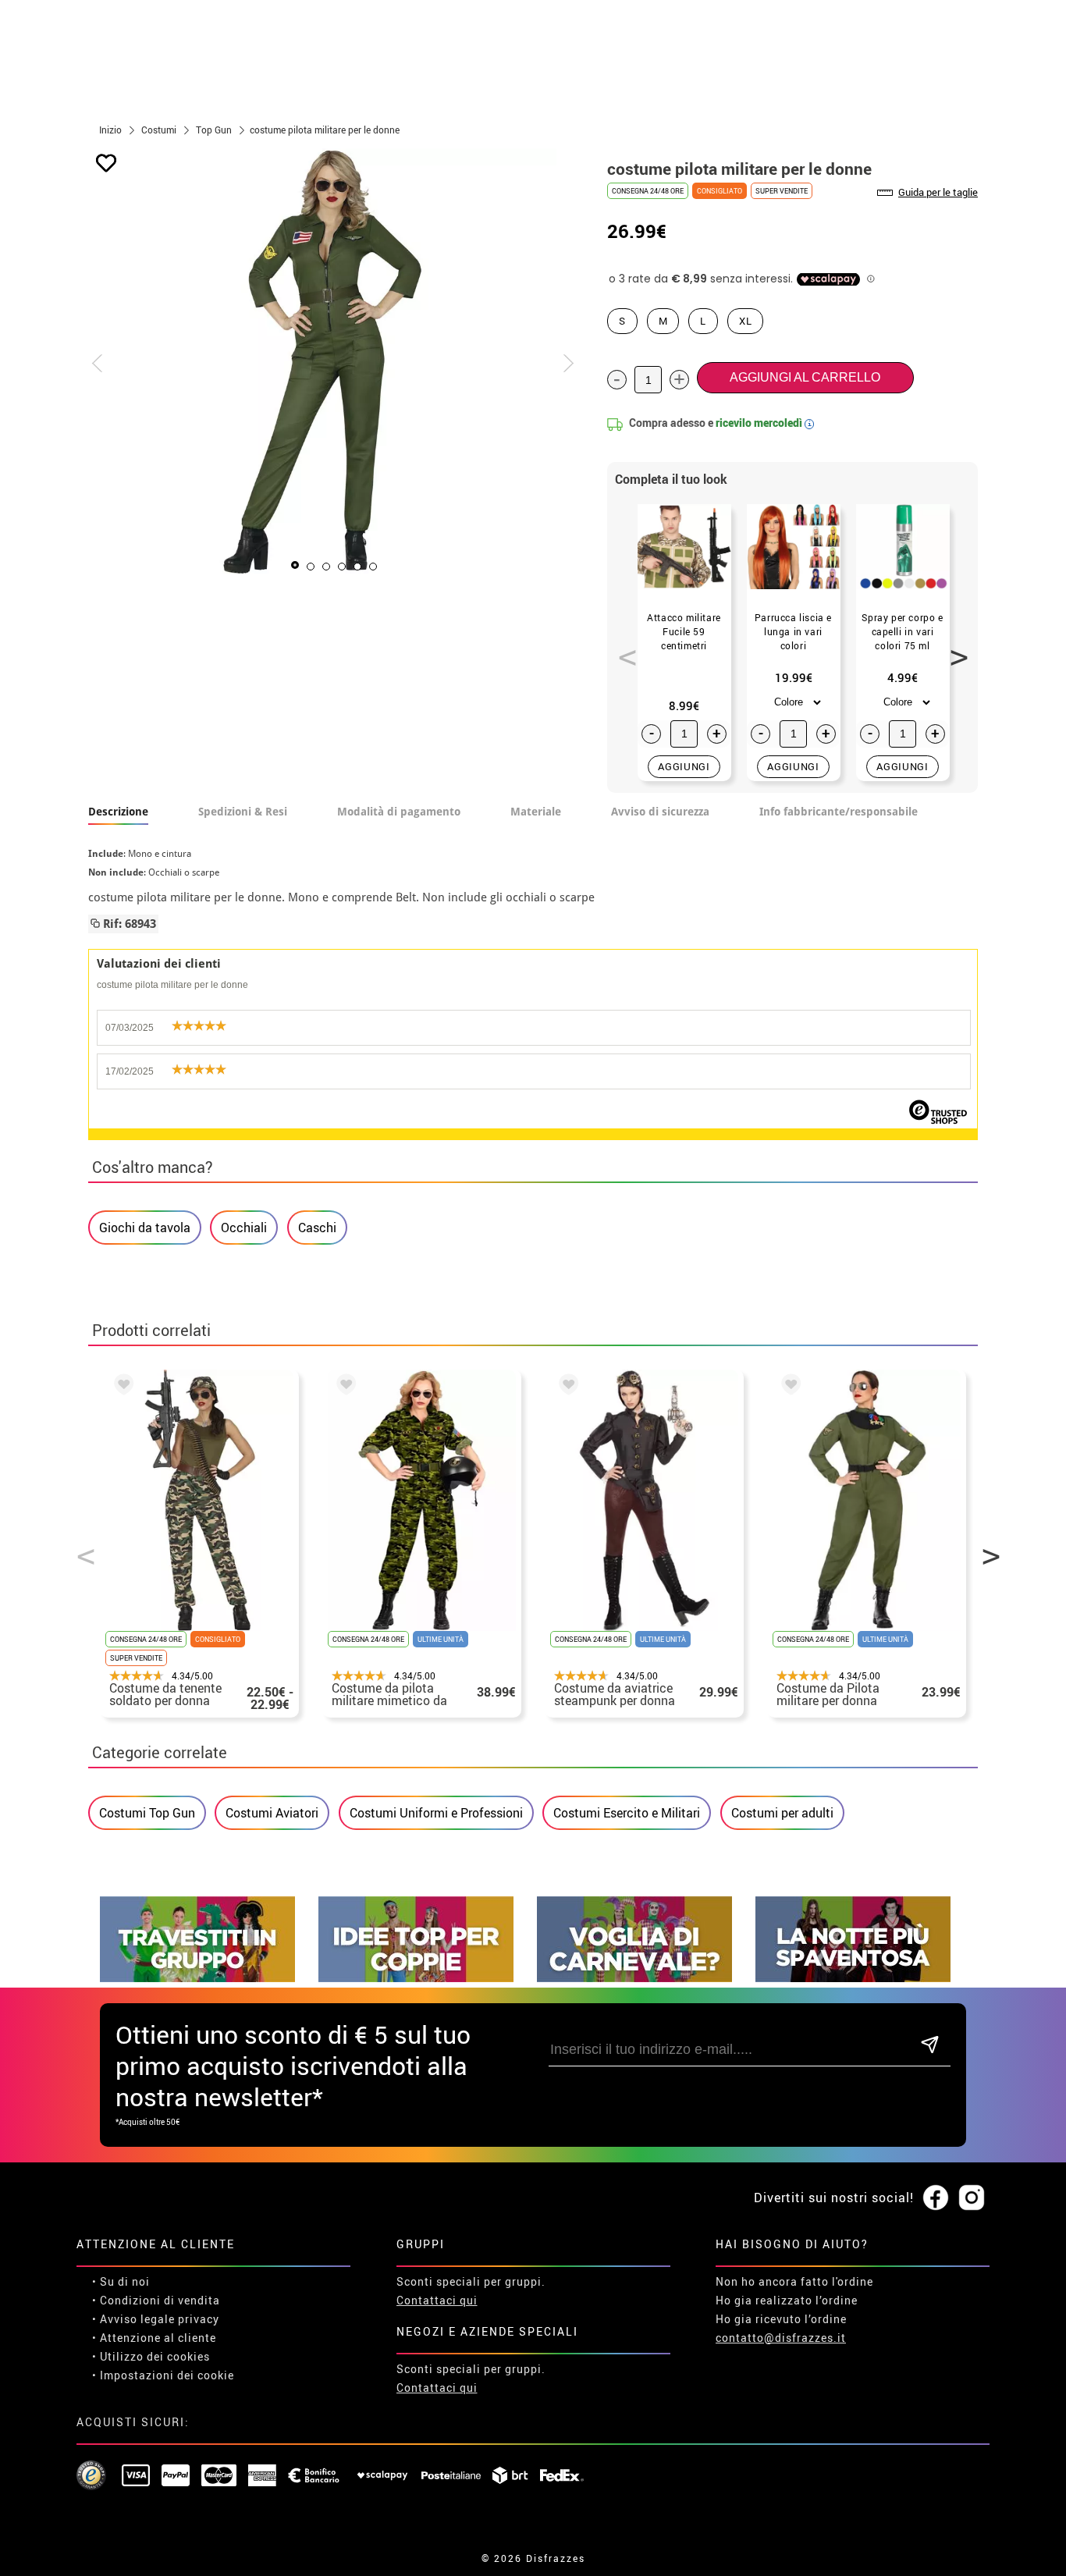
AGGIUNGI (684, 766)
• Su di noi (121, 2281)
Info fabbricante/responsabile (839, 812)
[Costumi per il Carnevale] (634, 1978)
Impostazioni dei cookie (167, 2375)
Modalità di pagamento (399, 812)
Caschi (317, 1228)
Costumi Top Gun (147, 1813)
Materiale (536, 812)
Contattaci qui (437, 2300)
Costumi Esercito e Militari (627, 1813)
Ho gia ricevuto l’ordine (781, 2319)
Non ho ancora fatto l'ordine (794, 2281)
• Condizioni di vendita (156, 2300)
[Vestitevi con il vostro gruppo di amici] (197, 1978)
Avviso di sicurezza (660, 812)
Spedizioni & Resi (243, 812)
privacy (199, 2319)
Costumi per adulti (782, 1813)
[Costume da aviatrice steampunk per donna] (566, 1387)
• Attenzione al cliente (154, 2338)
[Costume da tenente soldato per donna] (121, 1387)
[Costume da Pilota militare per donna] (788, 1387)
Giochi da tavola (145, 1228)
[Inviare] (930, 2046)
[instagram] (972, 2198)
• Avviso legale (133, 2319)
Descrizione (118, 812)
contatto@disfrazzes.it (781, 2338)
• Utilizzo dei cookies (151, 2356)
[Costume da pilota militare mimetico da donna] (343, 1387)
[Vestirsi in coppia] (416, 1978)
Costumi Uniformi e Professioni (436, 1813)
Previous (622, 648)
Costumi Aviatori (272, 1813)
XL (745, 321)
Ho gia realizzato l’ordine (787, 2300)
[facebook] (936, 2198)
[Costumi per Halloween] (853, 1978)
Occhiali (244, 1228)
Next (954, 648)
